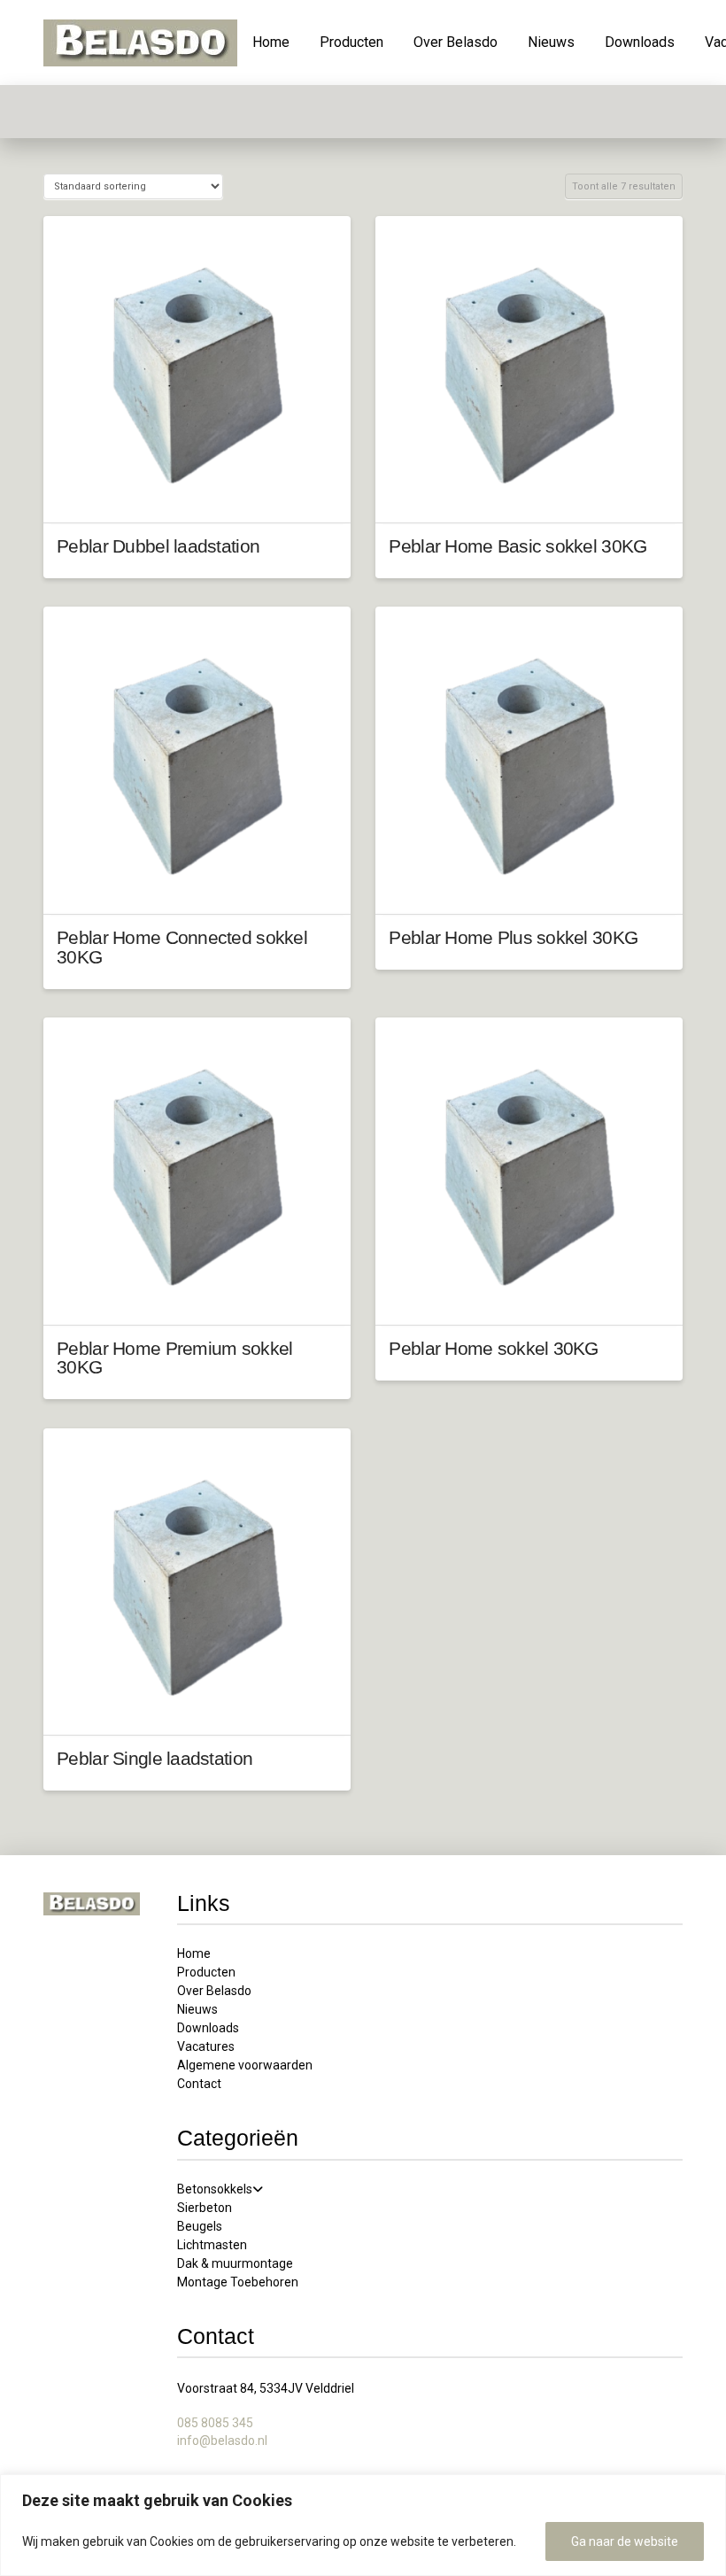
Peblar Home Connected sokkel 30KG (182, 947)
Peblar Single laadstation (154, 1758)
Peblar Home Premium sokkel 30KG (174, 1358)
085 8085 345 (215, 2423)
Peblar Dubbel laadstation (158, 546)
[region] (363, 2525)
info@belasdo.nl (222, 2441)
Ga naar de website (625, 2541)
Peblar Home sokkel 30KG (493, 1348)
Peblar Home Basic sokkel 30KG (517, 546)
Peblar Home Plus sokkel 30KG (513, 937)
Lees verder (197, 493)
